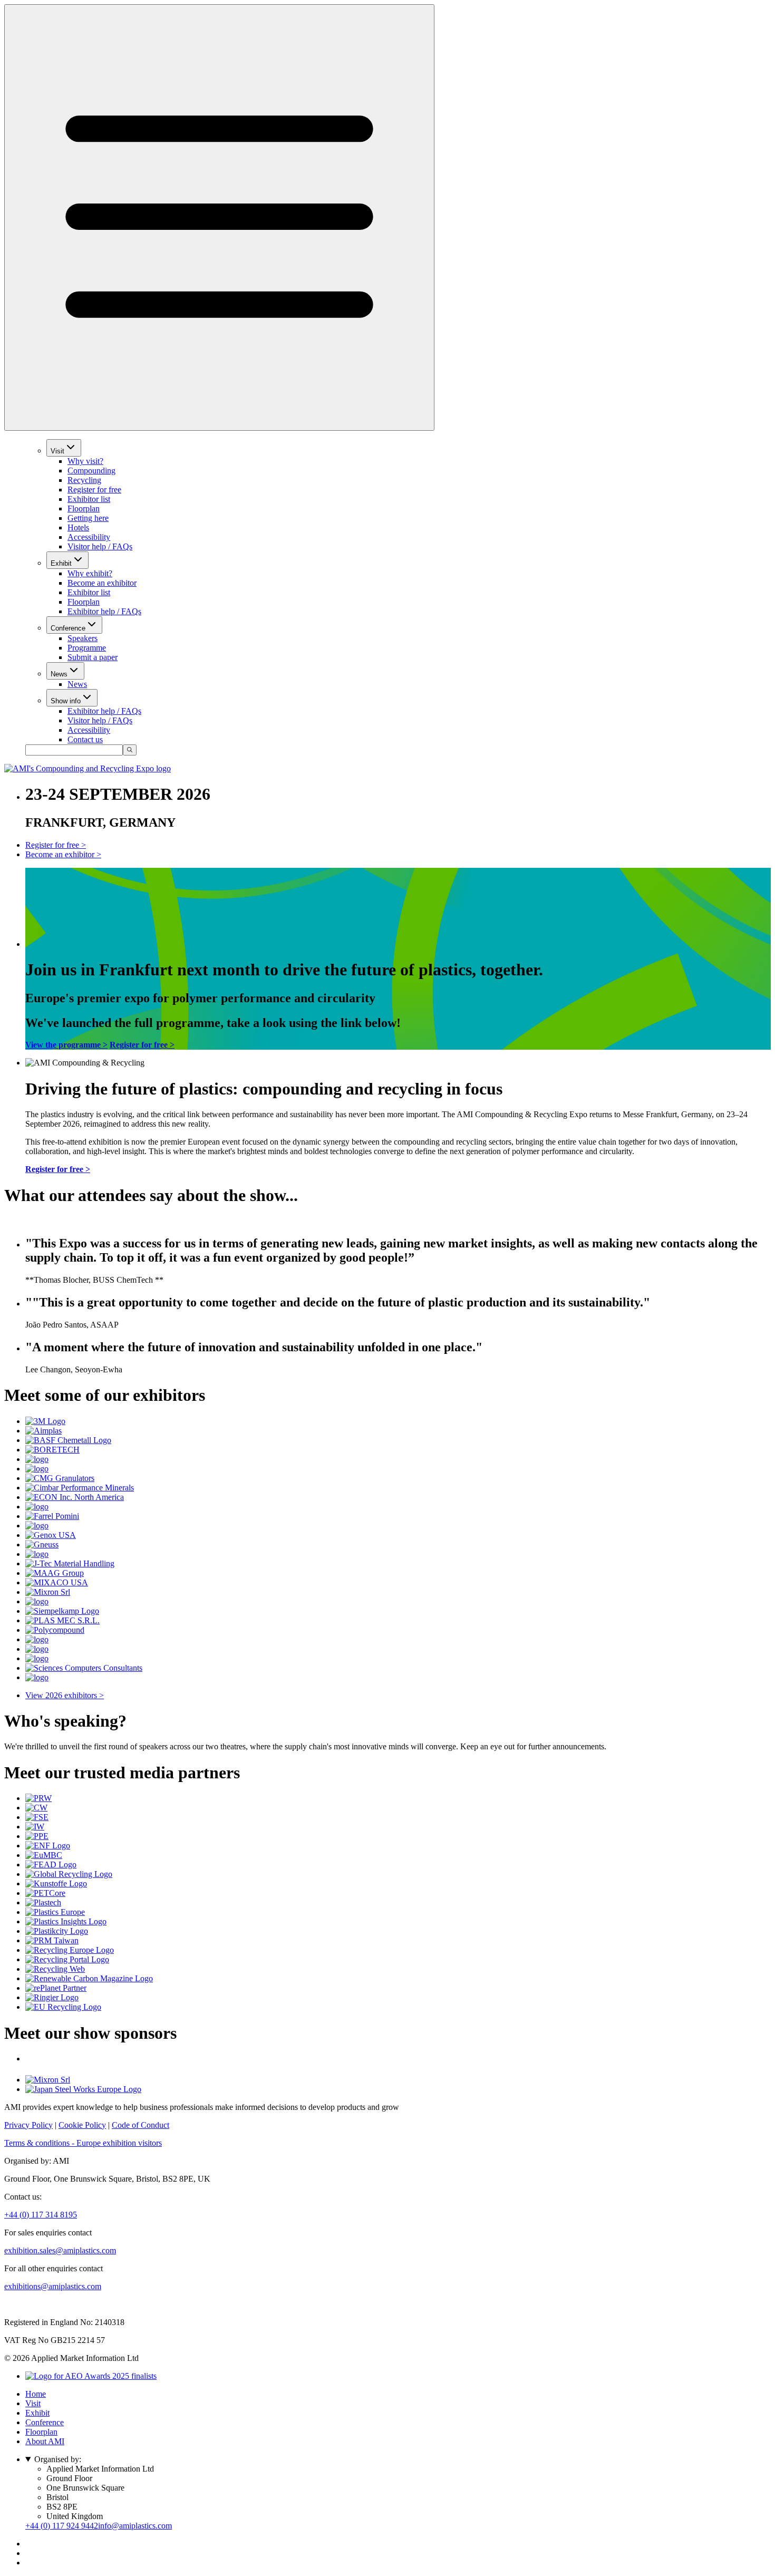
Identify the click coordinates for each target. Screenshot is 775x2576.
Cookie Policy (82, 2125)
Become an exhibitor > (63, 854)
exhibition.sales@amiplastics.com (60, 2250)
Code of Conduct (141, 2125)
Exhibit (61, 563)
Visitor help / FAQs (100, 546)
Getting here (88, 518)
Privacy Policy (28, 2125)
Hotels (78, 527)
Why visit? (85, 461)
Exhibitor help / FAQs (104, 611)
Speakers (83, 638)
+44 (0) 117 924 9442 (62, 2526)
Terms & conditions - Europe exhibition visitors (83, 2143)
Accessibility (89, 537)
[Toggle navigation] (219, 217)
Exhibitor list (89, 499)
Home (36, 2394)
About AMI (45, 2441)
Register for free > (56, 845)
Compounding (91, 471)
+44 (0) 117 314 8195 (41, 2215)
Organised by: (58, 2459)
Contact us (85, 739)
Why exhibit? (90, 573)
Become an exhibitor (102, 583)
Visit (57, 451)
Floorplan (84, 509)
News (59, 674)
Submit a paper (93, 657)
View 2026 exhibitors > (65, 1695)
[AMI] (88, 768)
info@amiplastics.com (135, 2526)
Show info (66, 701)
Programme (87, 648)
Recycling (84, 480)
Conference (68, 628)
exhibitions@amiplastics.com (53, 2286)
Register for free (94, 490)
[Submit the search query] (130, 750)
